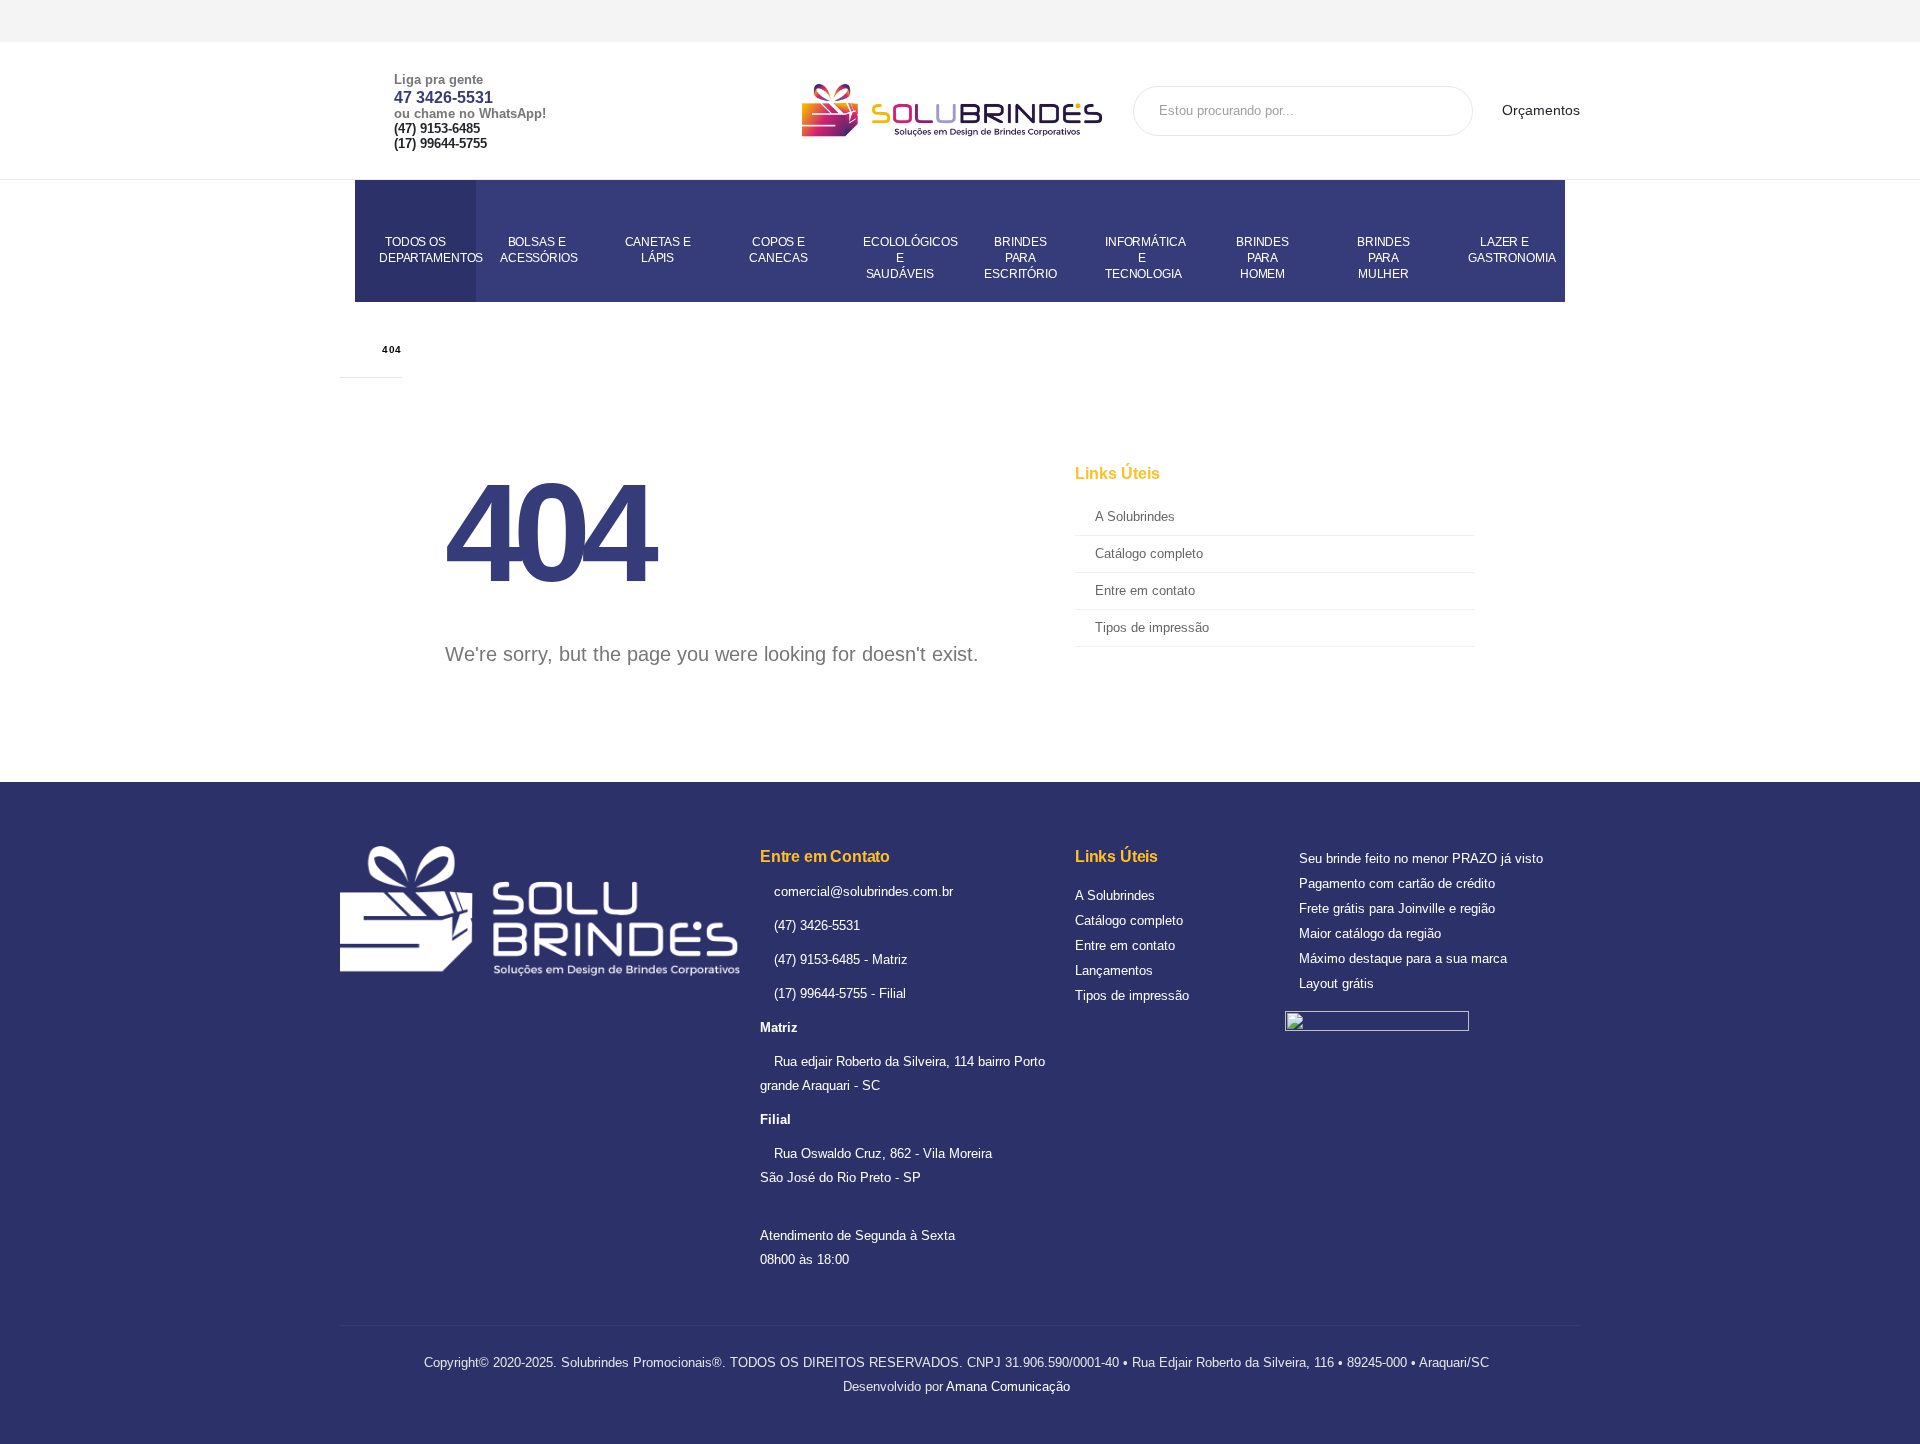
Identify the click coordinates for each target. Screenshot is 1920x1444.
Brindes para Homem (1262, 258)
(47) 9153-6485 (437, 129)
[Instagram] (1564, 21)
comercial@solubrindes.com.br (861, 891)
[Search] (1450, 111)
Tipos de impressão (1152, 628)
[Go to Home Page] (347, 349)
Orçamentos (1539, 110)
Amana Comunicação (1008, 1386)
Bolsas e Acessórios (539, 250)
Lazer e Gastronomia (1512, 250)
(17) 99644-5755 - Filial (838, 993)
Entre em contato (1145, 591)
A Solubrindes (1135, 517)
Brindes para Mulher (1383, 258)
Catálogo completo (1149, 554)
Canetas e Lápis (658, 250)
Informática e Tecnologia (1145, 258)
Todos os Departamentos (427, 250)
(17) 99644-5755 (440, 144)
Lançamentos (1114, 970)
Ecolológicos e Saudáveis (910, 258)
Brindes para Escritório (1020, 258)
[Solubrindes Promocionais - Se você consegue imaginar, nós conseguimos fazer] (952, 111)
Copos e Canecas (778, 250)
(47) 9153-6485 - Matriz (839, 959)
